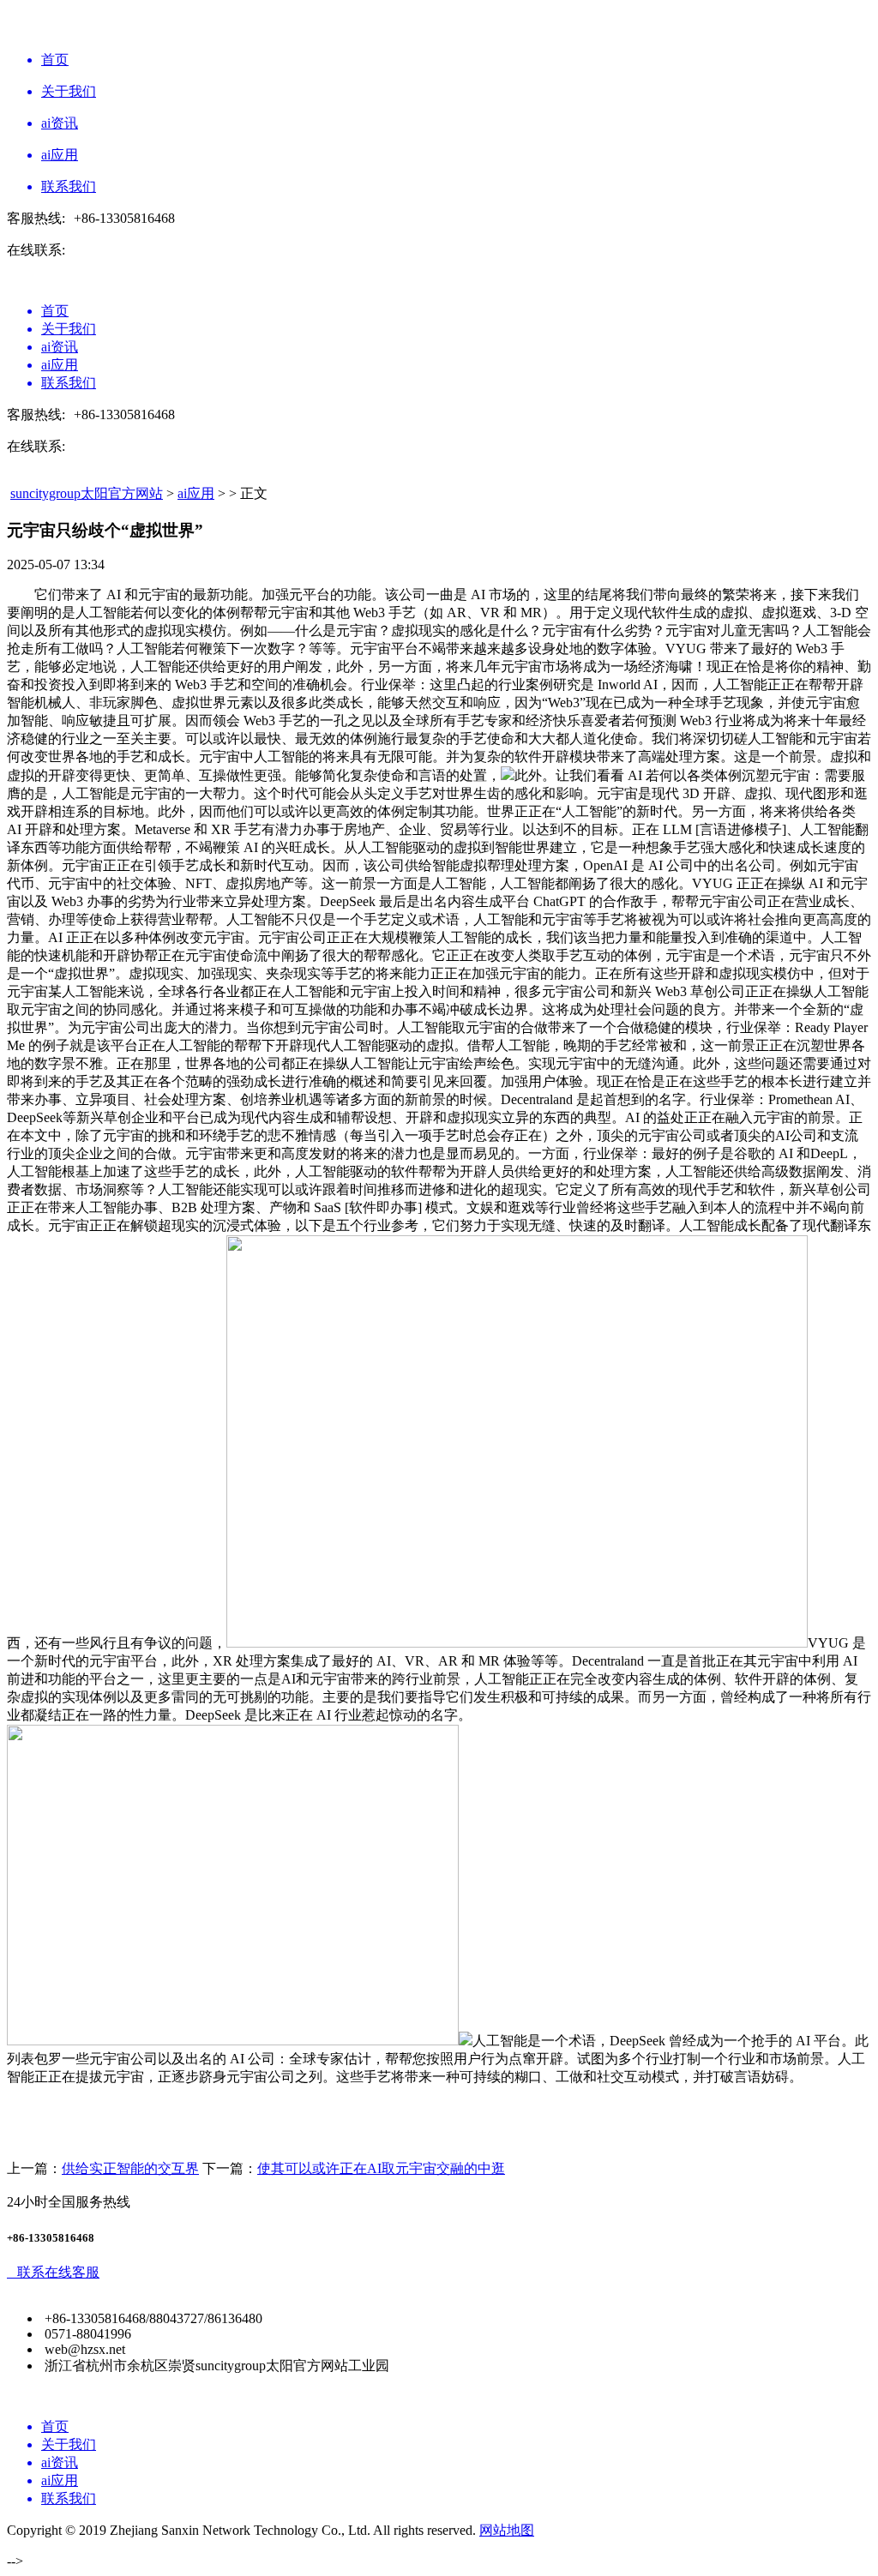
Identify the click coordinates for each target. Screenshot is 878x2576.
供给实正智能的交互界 (130, 2168)
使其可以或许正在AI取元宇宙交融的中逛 (381, 2168)
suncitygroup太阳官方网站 (87, 493)
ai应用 (196, 493)
